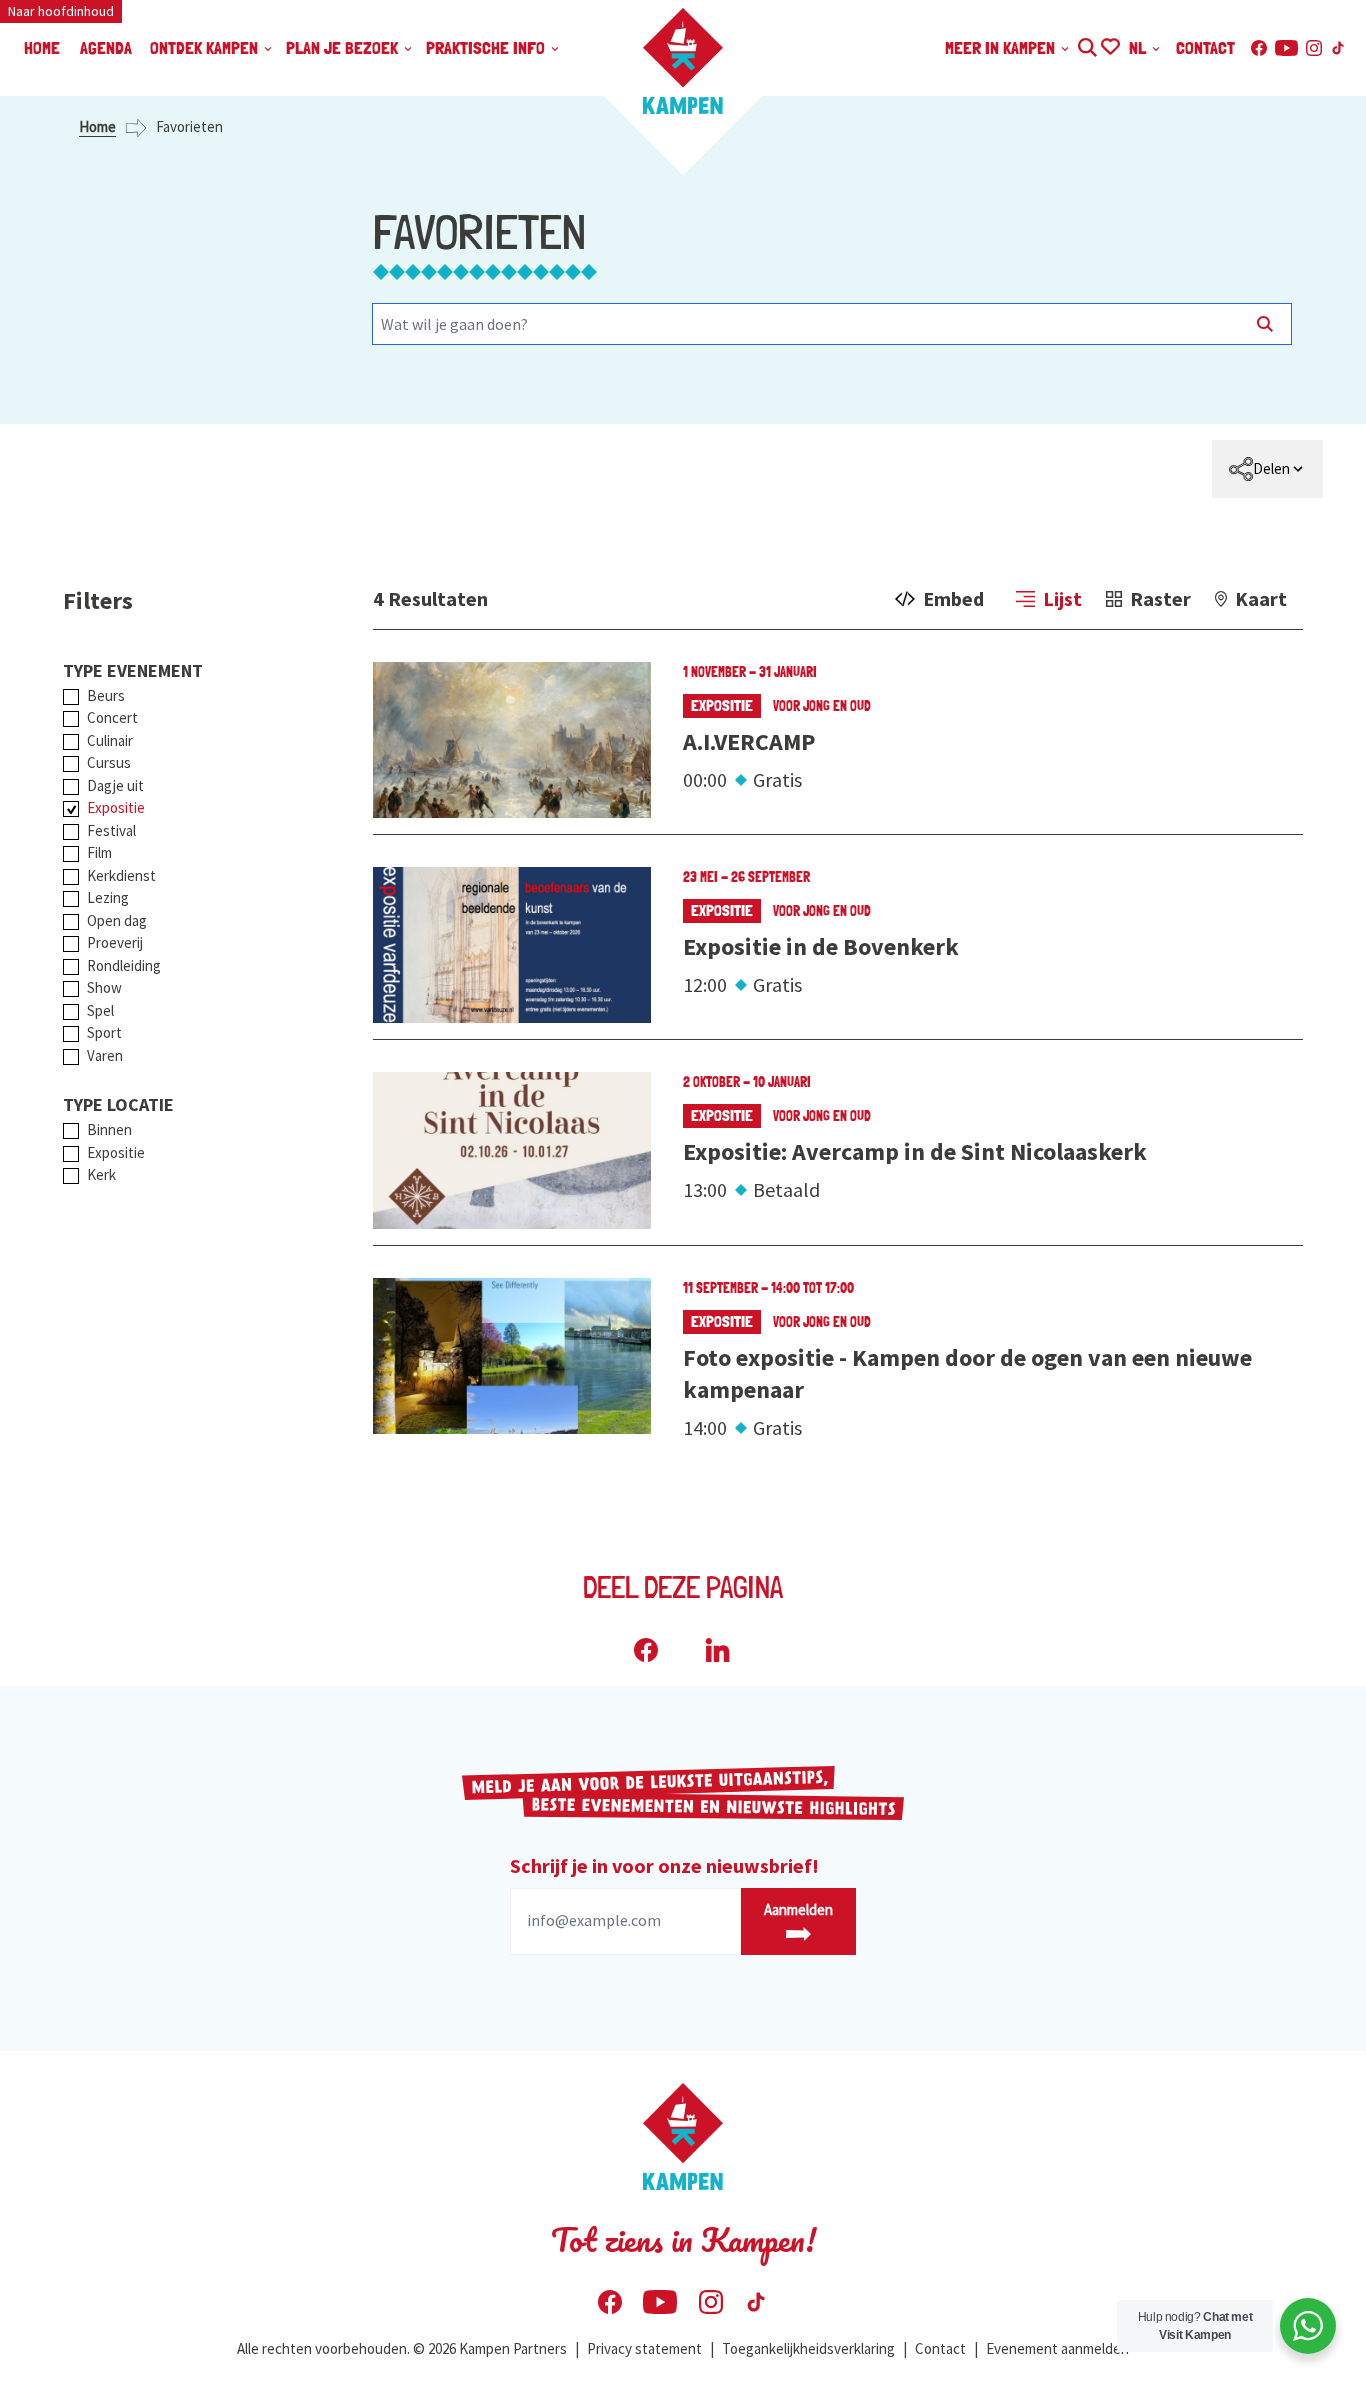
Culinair (110, 740)
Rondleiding (124, 965)
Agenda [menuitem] (106, 47)
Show (104, 987)
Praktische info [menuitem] (487, 47)
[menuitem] (1267, 469)
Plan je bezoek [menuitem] (344, 47)
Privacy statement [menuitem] (644, 2348)
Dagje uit (115, 785)
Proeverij (115, 942)
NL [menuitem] (1139, 47)
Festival (111, 830)
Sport (104, 1032)
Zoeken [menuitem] (1086, 44)
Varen (105, 1055)
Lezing (108, 897)
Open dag (117, 920)
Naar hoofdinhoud (61, 11)
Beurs (106, 695)
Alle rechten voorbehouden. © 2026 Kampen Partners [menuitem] (402, 2348)
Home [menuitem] (42, 47)
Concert (112, 717)
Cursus (109, 762)
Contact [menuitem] (1205, 47)
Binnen (109, 1129)
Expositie (116, 807)
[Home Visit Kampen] (683, 61)
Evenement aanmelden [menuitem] (1057, 2348)
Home (97, 126)
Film (99, 852)
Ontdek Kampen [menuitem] (206, 47)
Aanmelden (798, 1909)
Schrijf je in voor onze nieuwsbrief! (664, 1865)
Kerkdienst (121, 875)
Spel (100, 1010)
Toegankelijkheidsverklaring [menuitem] (808, 2348)
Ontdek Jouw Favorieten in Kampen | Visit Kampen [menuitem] (1109, 44)
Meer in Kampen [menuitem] (1002, 47)
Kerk (101, 1174)
